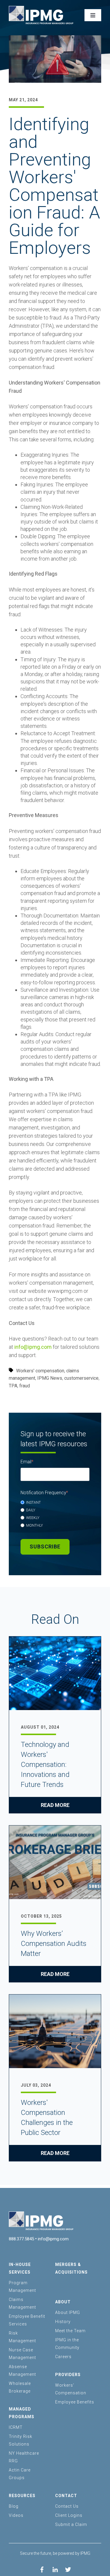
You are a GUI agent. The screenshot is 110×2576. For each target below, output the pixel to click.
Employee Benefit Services (27, 2320)
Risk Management (22, 2337)
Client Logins (69, 2515)
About (63, 2302)
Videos (16, 2515)
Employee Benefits (75, 2402)
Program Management (22, 2287)
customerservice (81, 1378)
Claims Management (22, 2303)
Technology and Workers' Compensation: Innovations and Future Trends (45, 1765)
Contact (66, 2496)
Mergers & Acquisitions (71, 2268)
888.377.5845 (21, 2239)
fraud (25, 1386)
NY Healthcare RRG (24, 2457)
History (63, 2322)
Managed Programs (22, 2413)
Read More (55, 1805)
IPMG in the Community (67, 2344)
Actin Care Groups (20, 2474)
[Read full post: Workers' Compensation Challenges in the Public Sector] (55, 2032)
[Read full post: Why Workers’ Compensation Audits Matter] (55, 1863)
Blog (14, 2506)
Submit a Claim (71, 2524)
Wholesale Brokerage (20, 2387)
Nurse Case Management (22, 2354)
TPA (13, 1386)
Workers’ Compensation (71, 2389)
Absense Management (22, 2370)
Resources (22, 2496)
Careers (63, 2357)
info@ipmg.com (33, 1347)
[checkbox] (55, 1514)
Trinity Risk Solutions (21, 2440)
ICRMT (16, 2427)
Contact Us (67, 2506)
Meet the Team (70, 2331)
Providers (68, 2375)
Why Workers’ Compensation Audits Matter (54, 1944)
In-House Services (20, 2268)
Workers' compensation (40, 1371)
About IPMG (68, 2312)
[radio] (55, 1502)
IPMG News (50, 1378)
